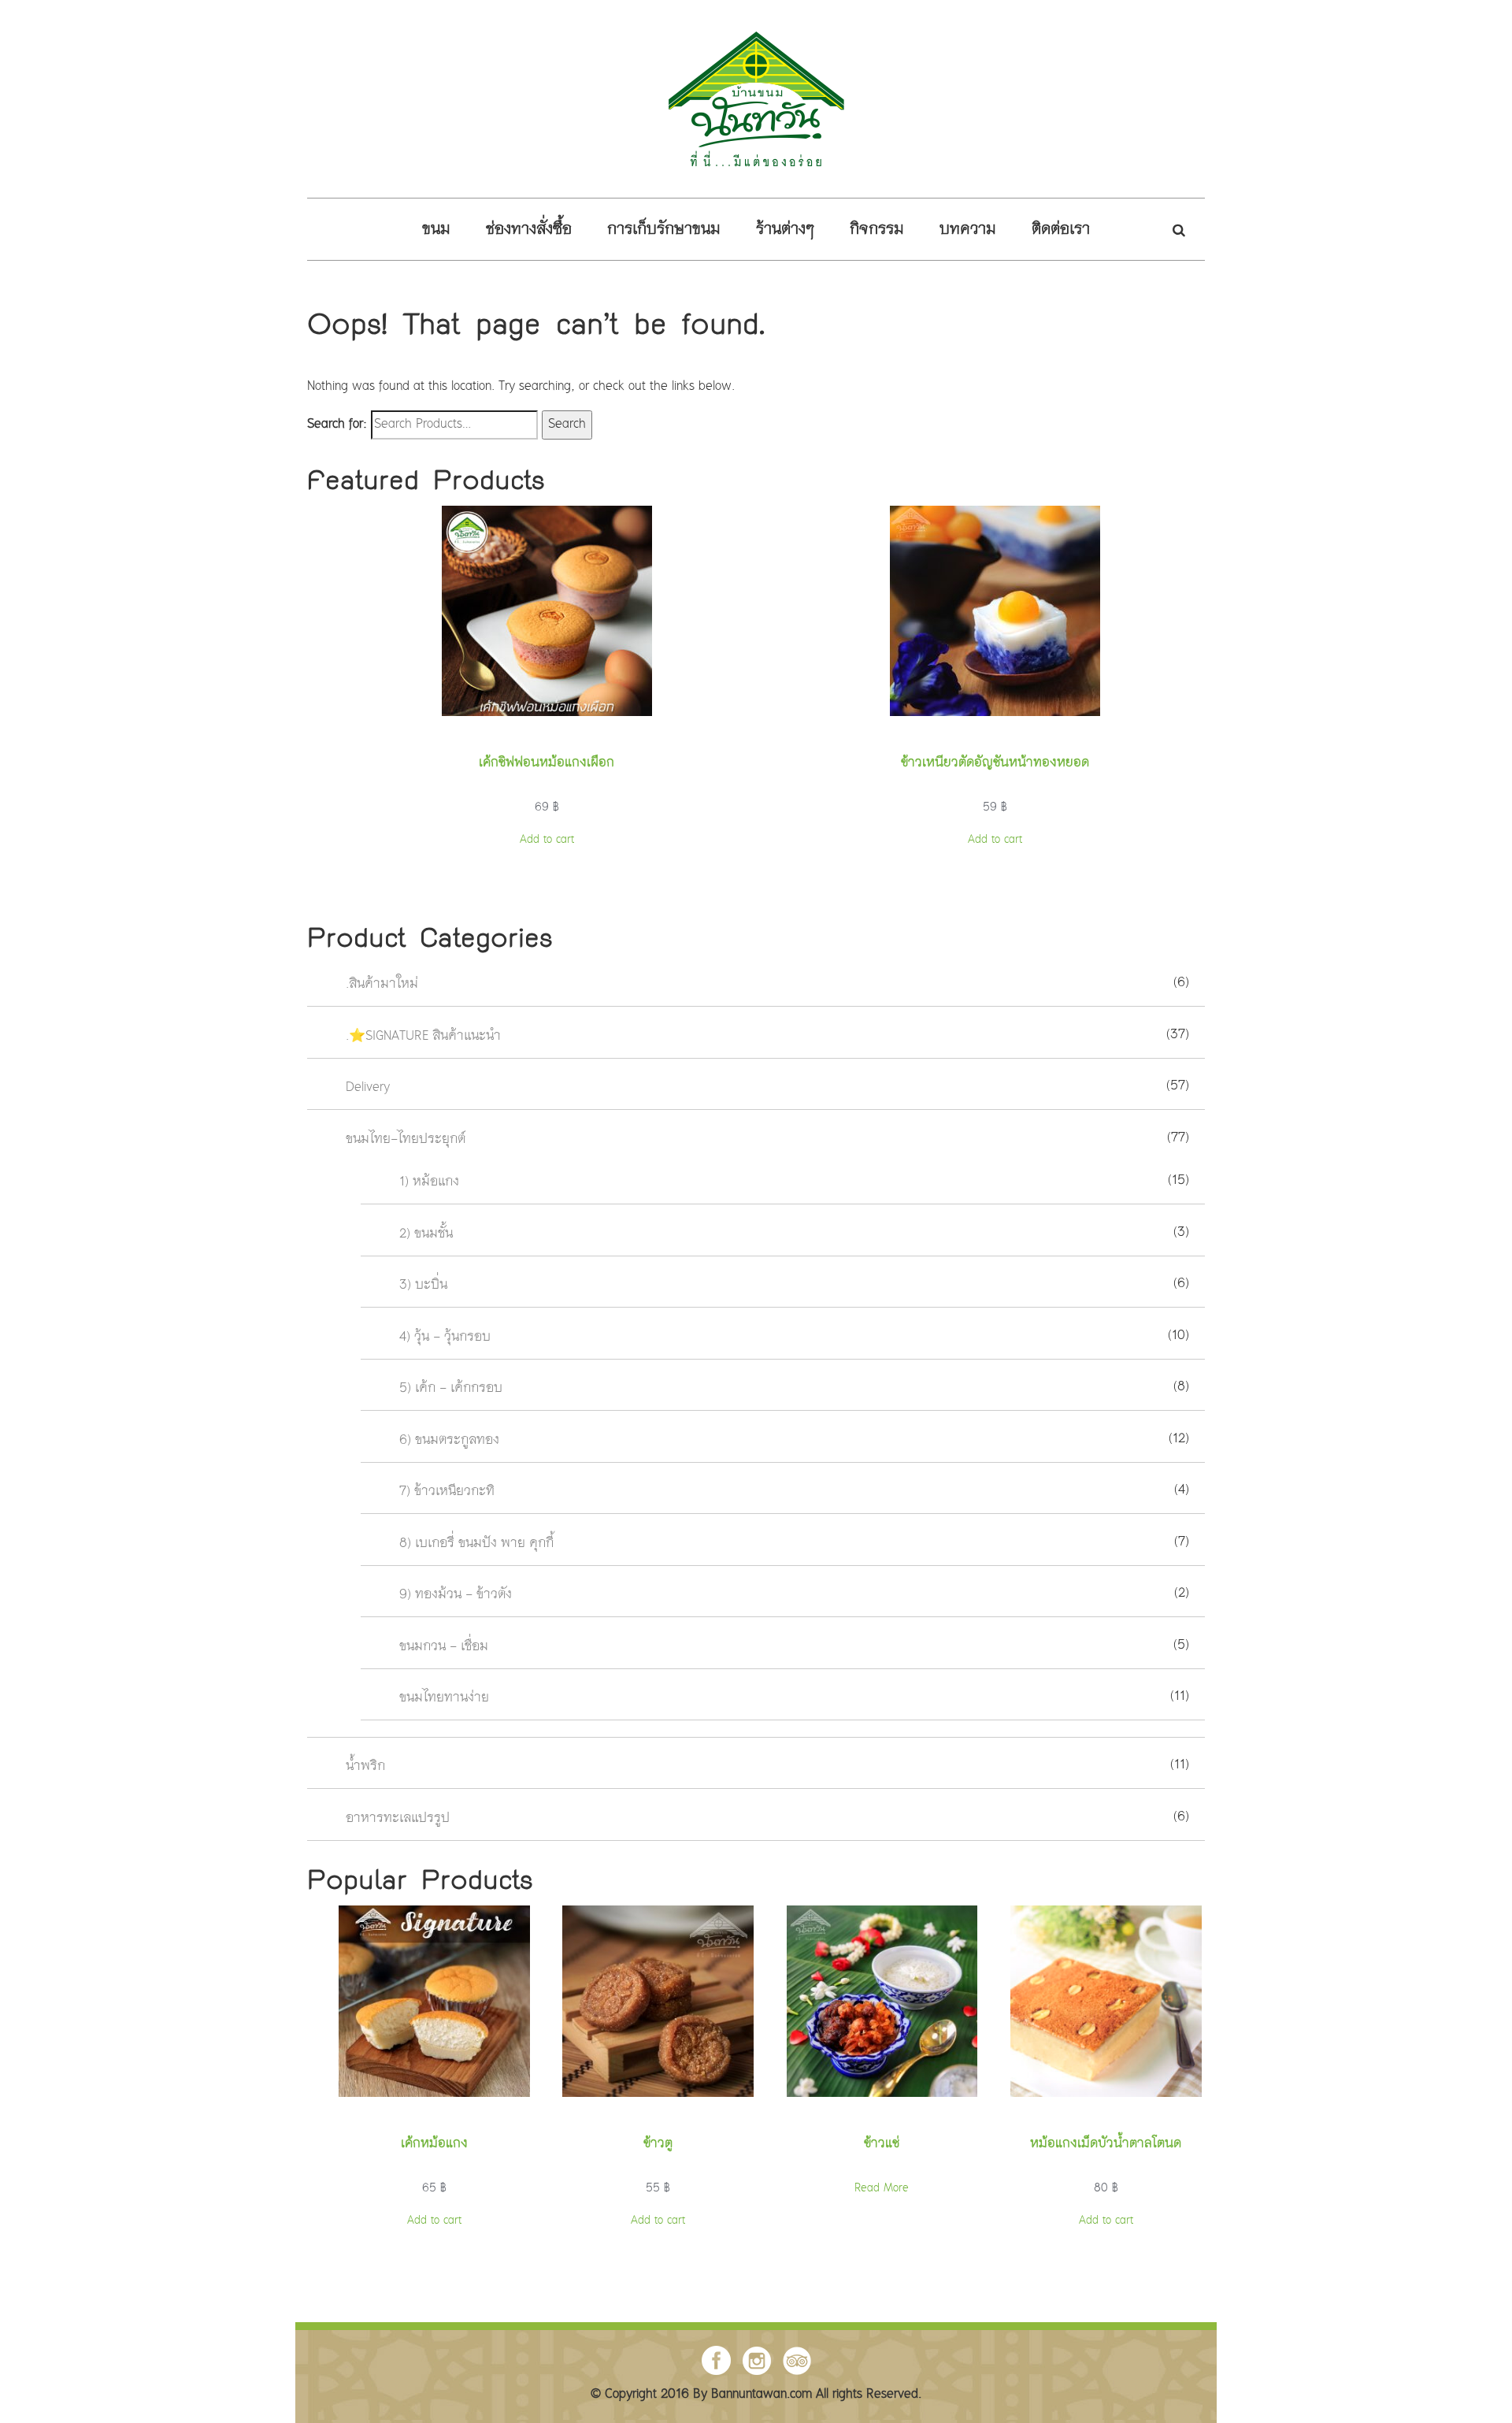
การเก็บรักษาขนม (664, 230)
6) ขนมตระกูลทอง (449, 1440)
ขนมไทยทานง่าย (444, 1699)
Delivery (368, 1088)
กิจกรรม (877, 230)
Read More (882, 2188)
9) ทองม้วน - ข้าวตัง (456, 1596)
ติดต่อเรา (1061, 230)
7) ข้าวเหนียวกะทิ (447, 1492)
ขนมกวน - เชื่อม (444, 1647)
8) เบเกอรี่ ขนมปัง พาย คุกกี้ (476, 1544)
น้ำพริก (365, 1767)
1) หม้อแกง (429, 1183)
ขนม (436, 230)
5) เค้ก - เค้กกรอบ (451, 1389)
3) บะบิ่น (423, 1286)
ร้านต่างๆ (785, 230)
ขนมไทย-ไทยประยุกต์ (406, 1139)
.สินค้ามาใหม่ (382, 985)
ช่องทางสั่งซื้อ (529, 230)
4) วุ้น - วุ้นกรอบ (445, 1337)
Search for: (337, 425)
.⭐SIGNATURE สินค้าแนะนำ (423, 1036)
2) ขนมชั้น (426, 1234)
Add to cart (547, 840)
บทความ (968, 230)
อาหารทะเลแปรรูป (398, 1818)
